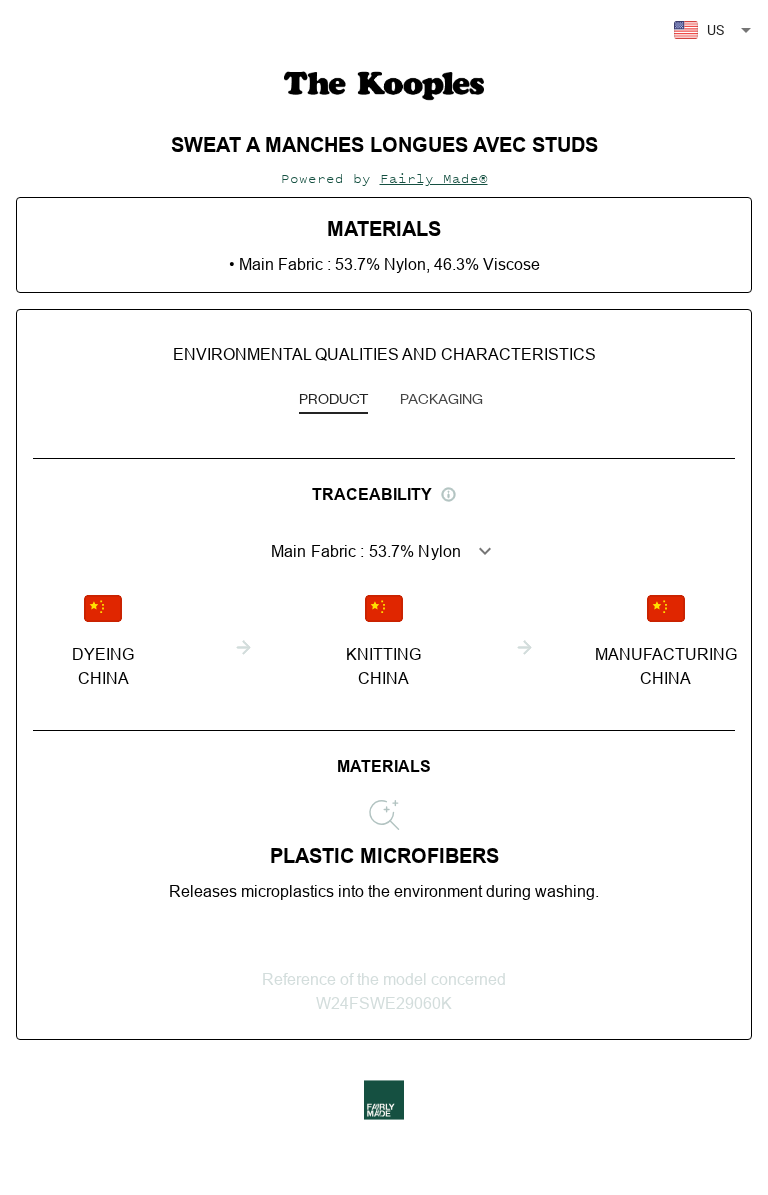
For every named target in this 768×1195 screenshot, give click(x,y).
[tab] (333, 400)
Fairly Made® (434, 178)
